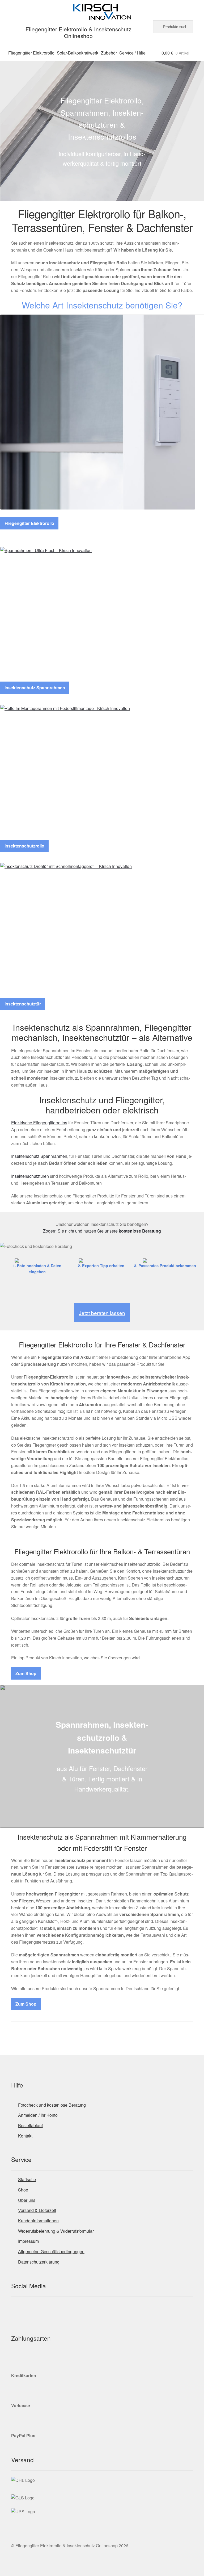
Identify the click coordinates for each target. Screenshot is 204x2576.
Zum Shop (26, 1673)
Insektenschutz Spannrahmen (35, 688)
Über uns (27, 2200)
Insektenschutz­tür (23, 1004)
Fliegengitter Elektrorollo (31, 53)
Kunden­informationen (38, 2221)
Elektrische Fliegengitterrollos (39, 1123)
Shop (23, 2190)
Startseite (27, 2179)
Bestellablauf (30, 2125)
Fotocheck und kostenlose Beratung (52, 2105)
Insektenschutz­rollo (24, 846)
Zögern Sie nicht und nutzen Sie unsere (102, 1231)
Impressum (28, 2241)
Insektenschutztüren (30, 1176)
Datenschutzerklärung (39, 2262)
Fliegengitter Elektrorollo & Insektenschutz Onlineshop (78, 32)
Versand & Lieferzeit (37, 2210)
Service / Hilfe (132, 53)
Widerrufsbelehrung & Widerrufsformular (56, 2231)
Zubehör (109, 53)
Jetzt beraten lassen (102, 1313)
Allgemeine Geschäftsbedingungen (51, 2251)
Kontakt (25, 2136)
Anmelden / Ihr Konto (38, 2115)
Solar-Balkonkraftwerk (78, 53)
